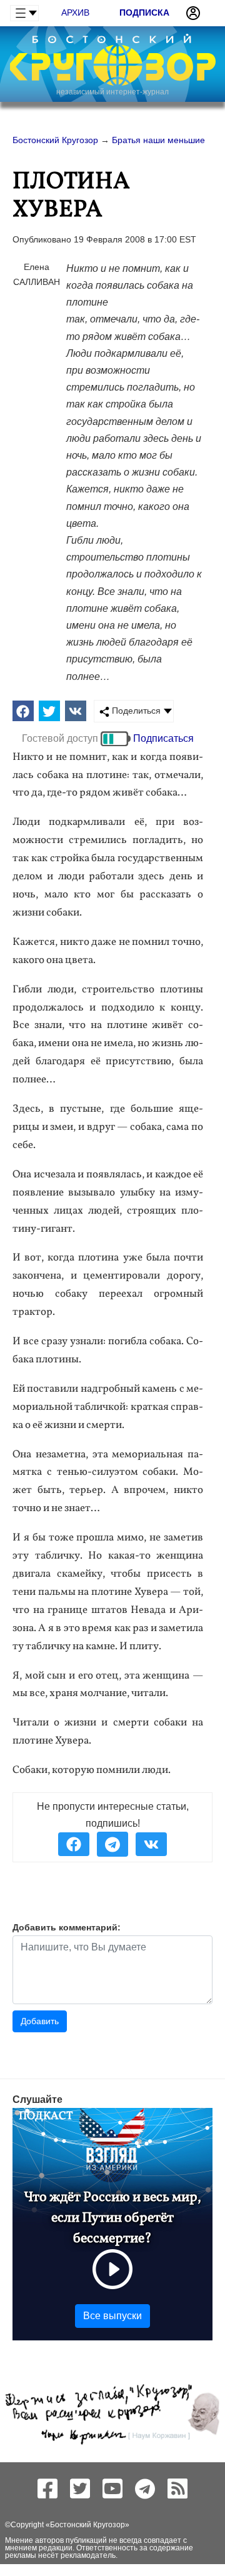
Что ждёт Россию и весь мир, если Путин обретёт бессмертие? (112, 2218)
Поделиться (135, 711)
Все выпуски (112, 2316)
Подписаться (163, 738)
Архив (75, 12)
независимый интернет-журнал (112, 92)
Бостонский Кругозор (87, 2525)
